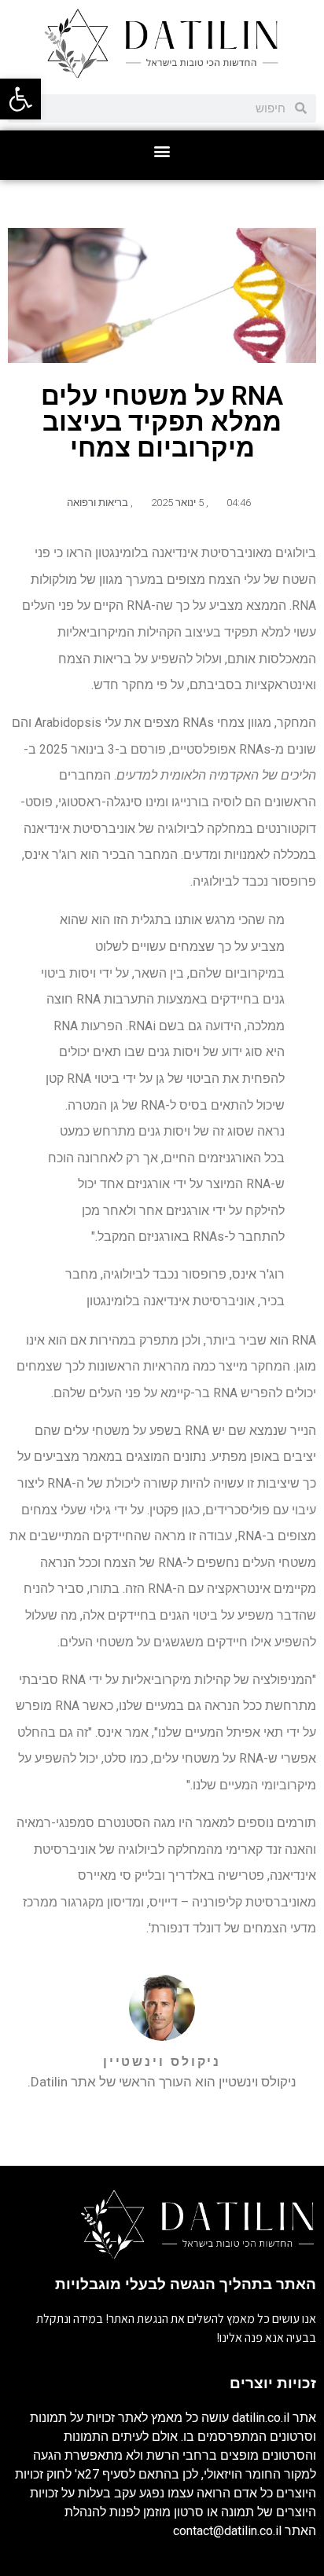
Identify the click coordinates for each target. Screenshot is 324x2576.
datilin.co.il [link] (261, 2418)
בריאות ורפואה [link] (98, 503)
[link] (20, 99)
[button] (162, 151)
